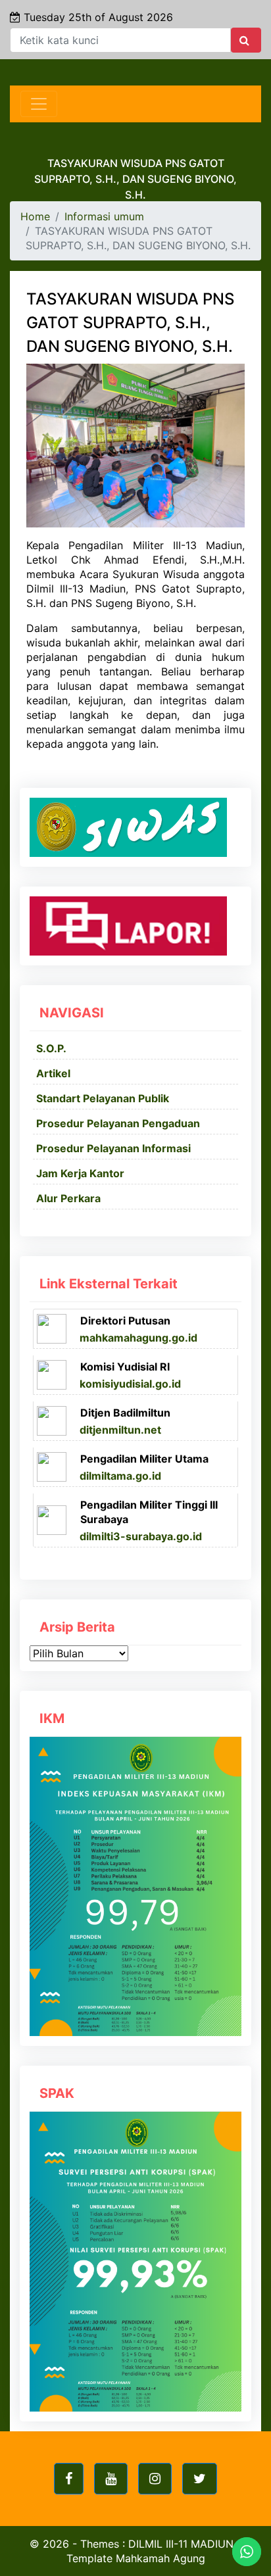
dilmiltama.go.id (120, 1476)
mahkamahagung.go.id (138, 1338)
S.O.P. (51, 1048)
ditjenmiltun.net (120, 1430)
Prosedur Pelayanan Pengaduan (118, 1123)
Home (35, 216)
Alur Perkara (68, 1198)
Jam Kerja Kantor (80, 1173)
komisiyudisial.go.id (130, 1384)
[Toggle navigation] (39, 104)
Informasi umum (104, 216)
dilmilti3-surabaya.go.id (141, 1536)
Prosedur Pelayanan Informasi (113, 1148)
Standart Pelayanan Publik (103, 1098)
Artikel (53, 1073)
